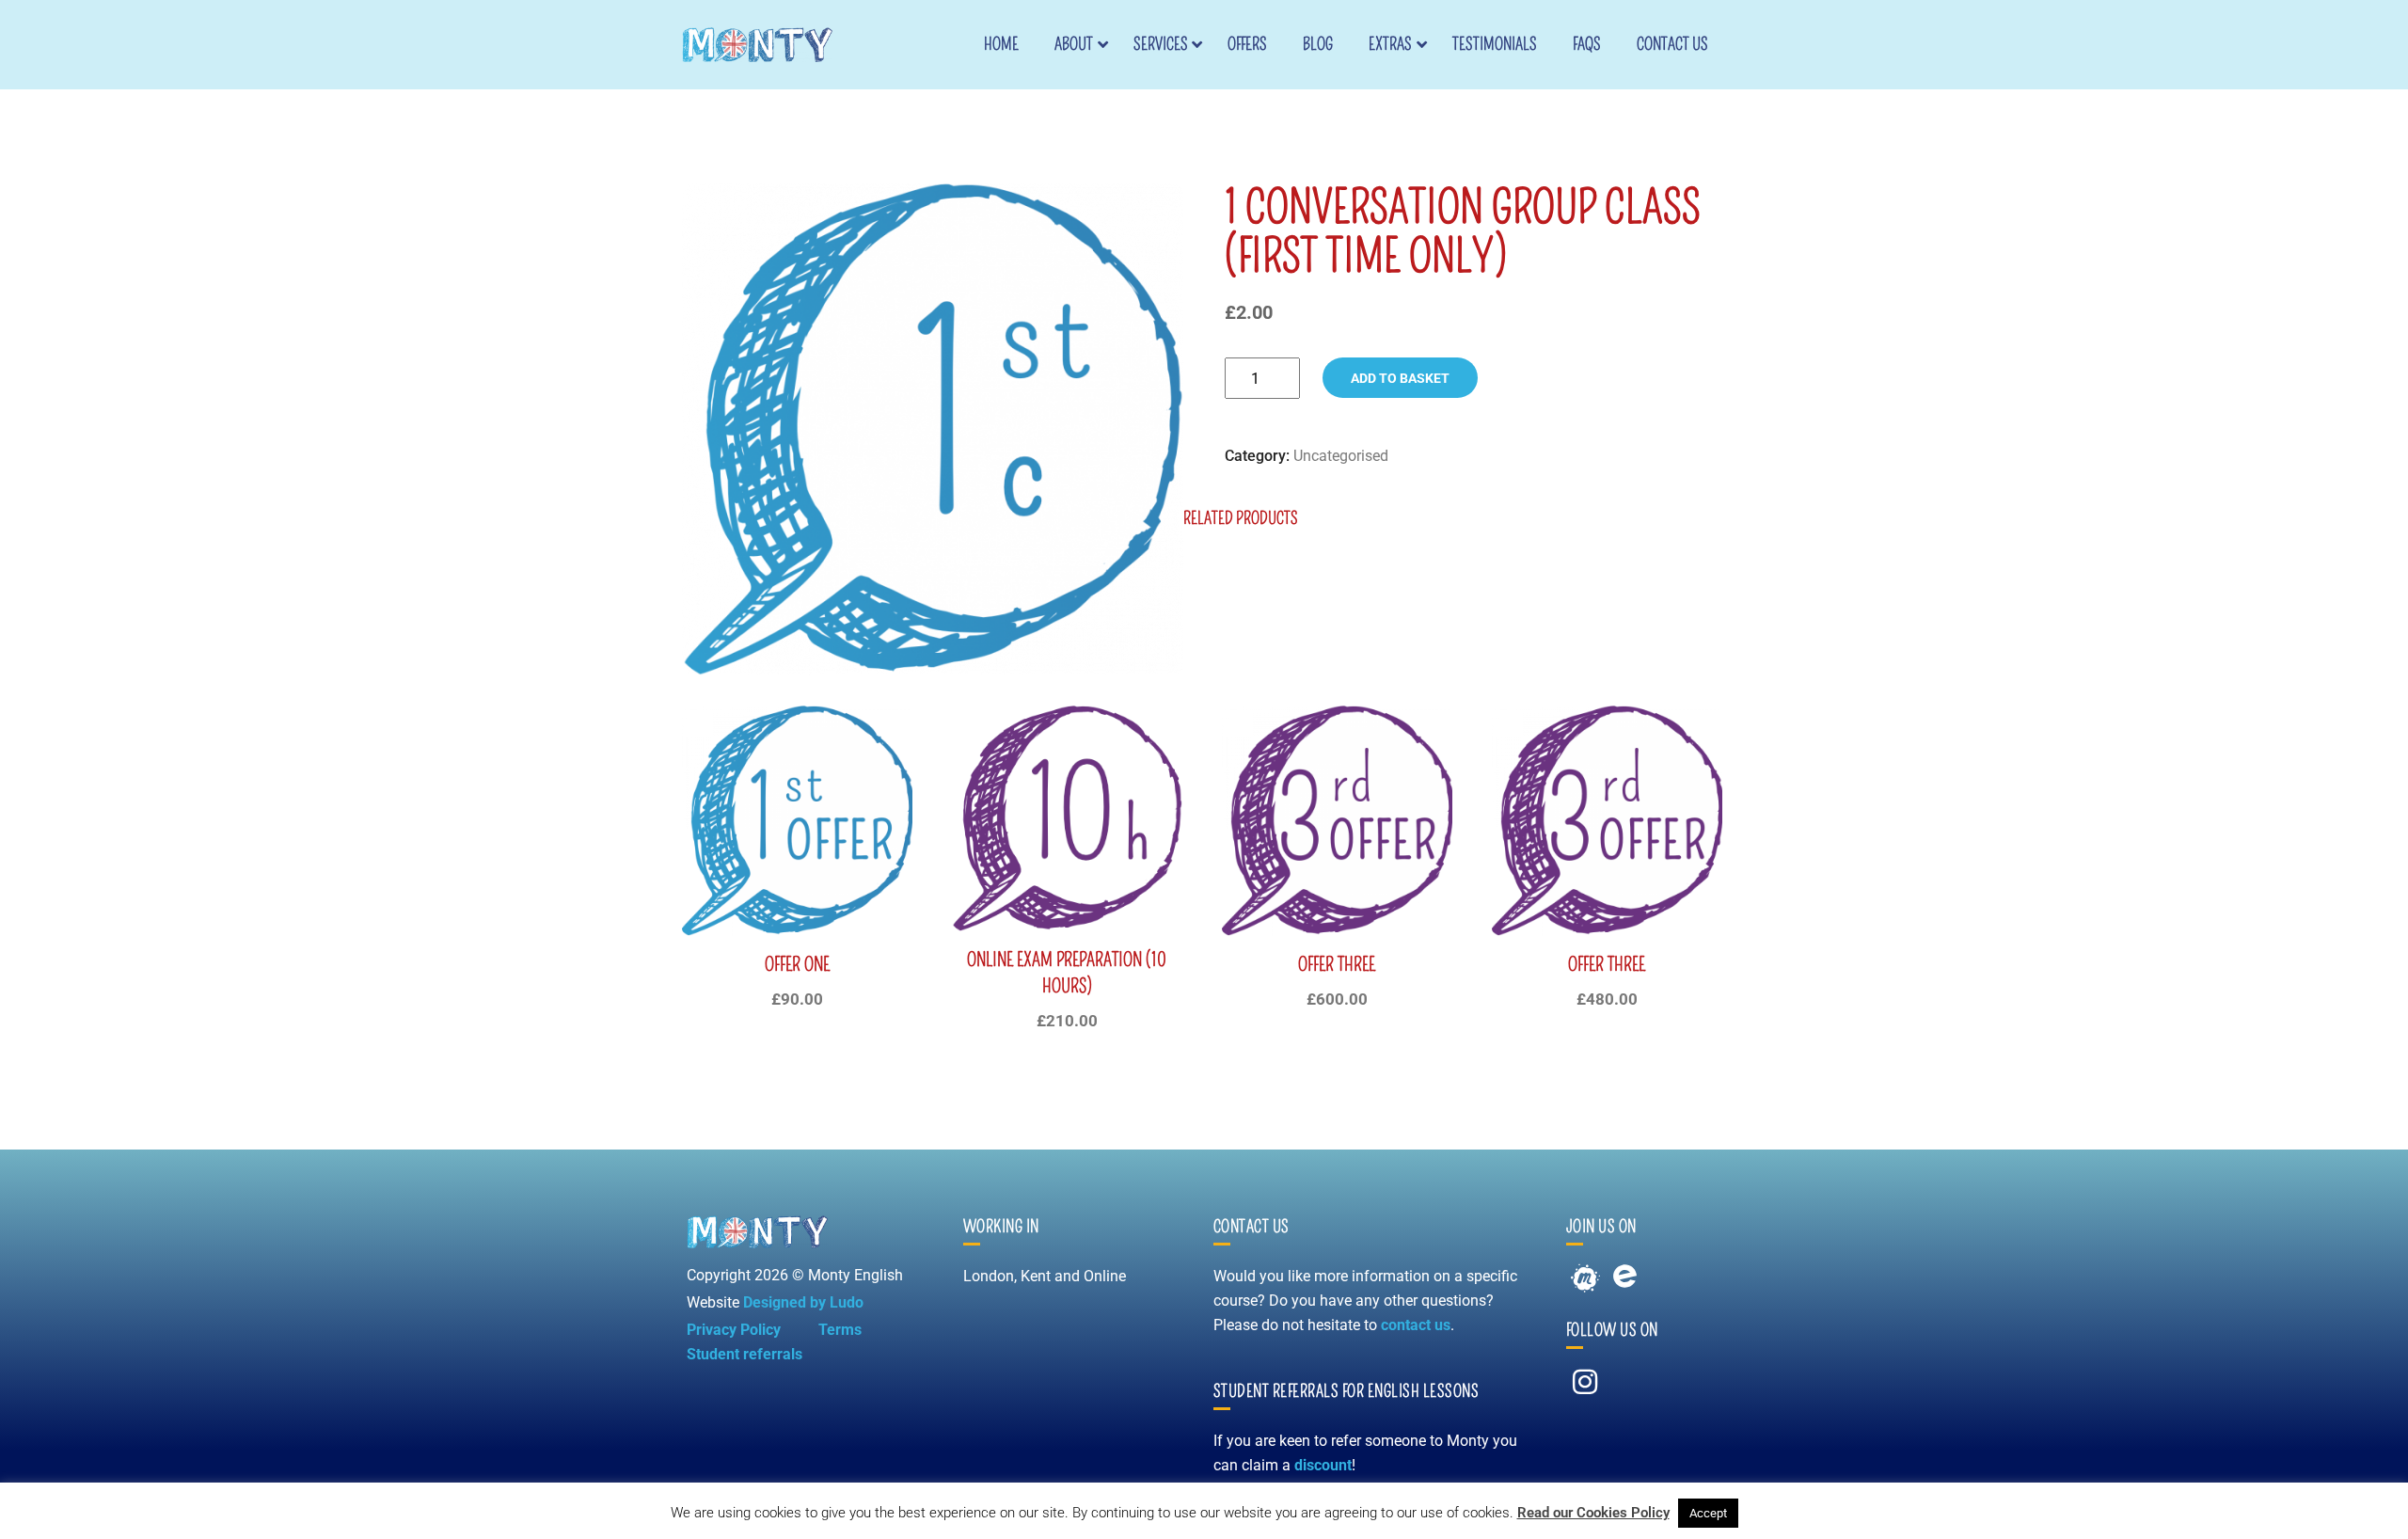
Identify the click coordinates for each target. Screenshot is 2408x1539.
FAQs (1587, 44)
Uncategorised (1341, 456)
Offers (1247, 44)
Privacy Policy (734, 1330)
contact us (1416, 1325)
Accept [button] (1708, 1513)
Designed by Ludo (803, 1302)
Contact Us (1672, 44)
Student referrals (745, 1354)
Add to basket (1400, 378)
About (1074, 44)
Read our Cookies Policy (1593, 1513)
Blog (1318, 44)
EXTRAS (1390, 44)
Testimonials (1495, 44)
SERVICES (1161, 44)
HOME (1001, 44)
